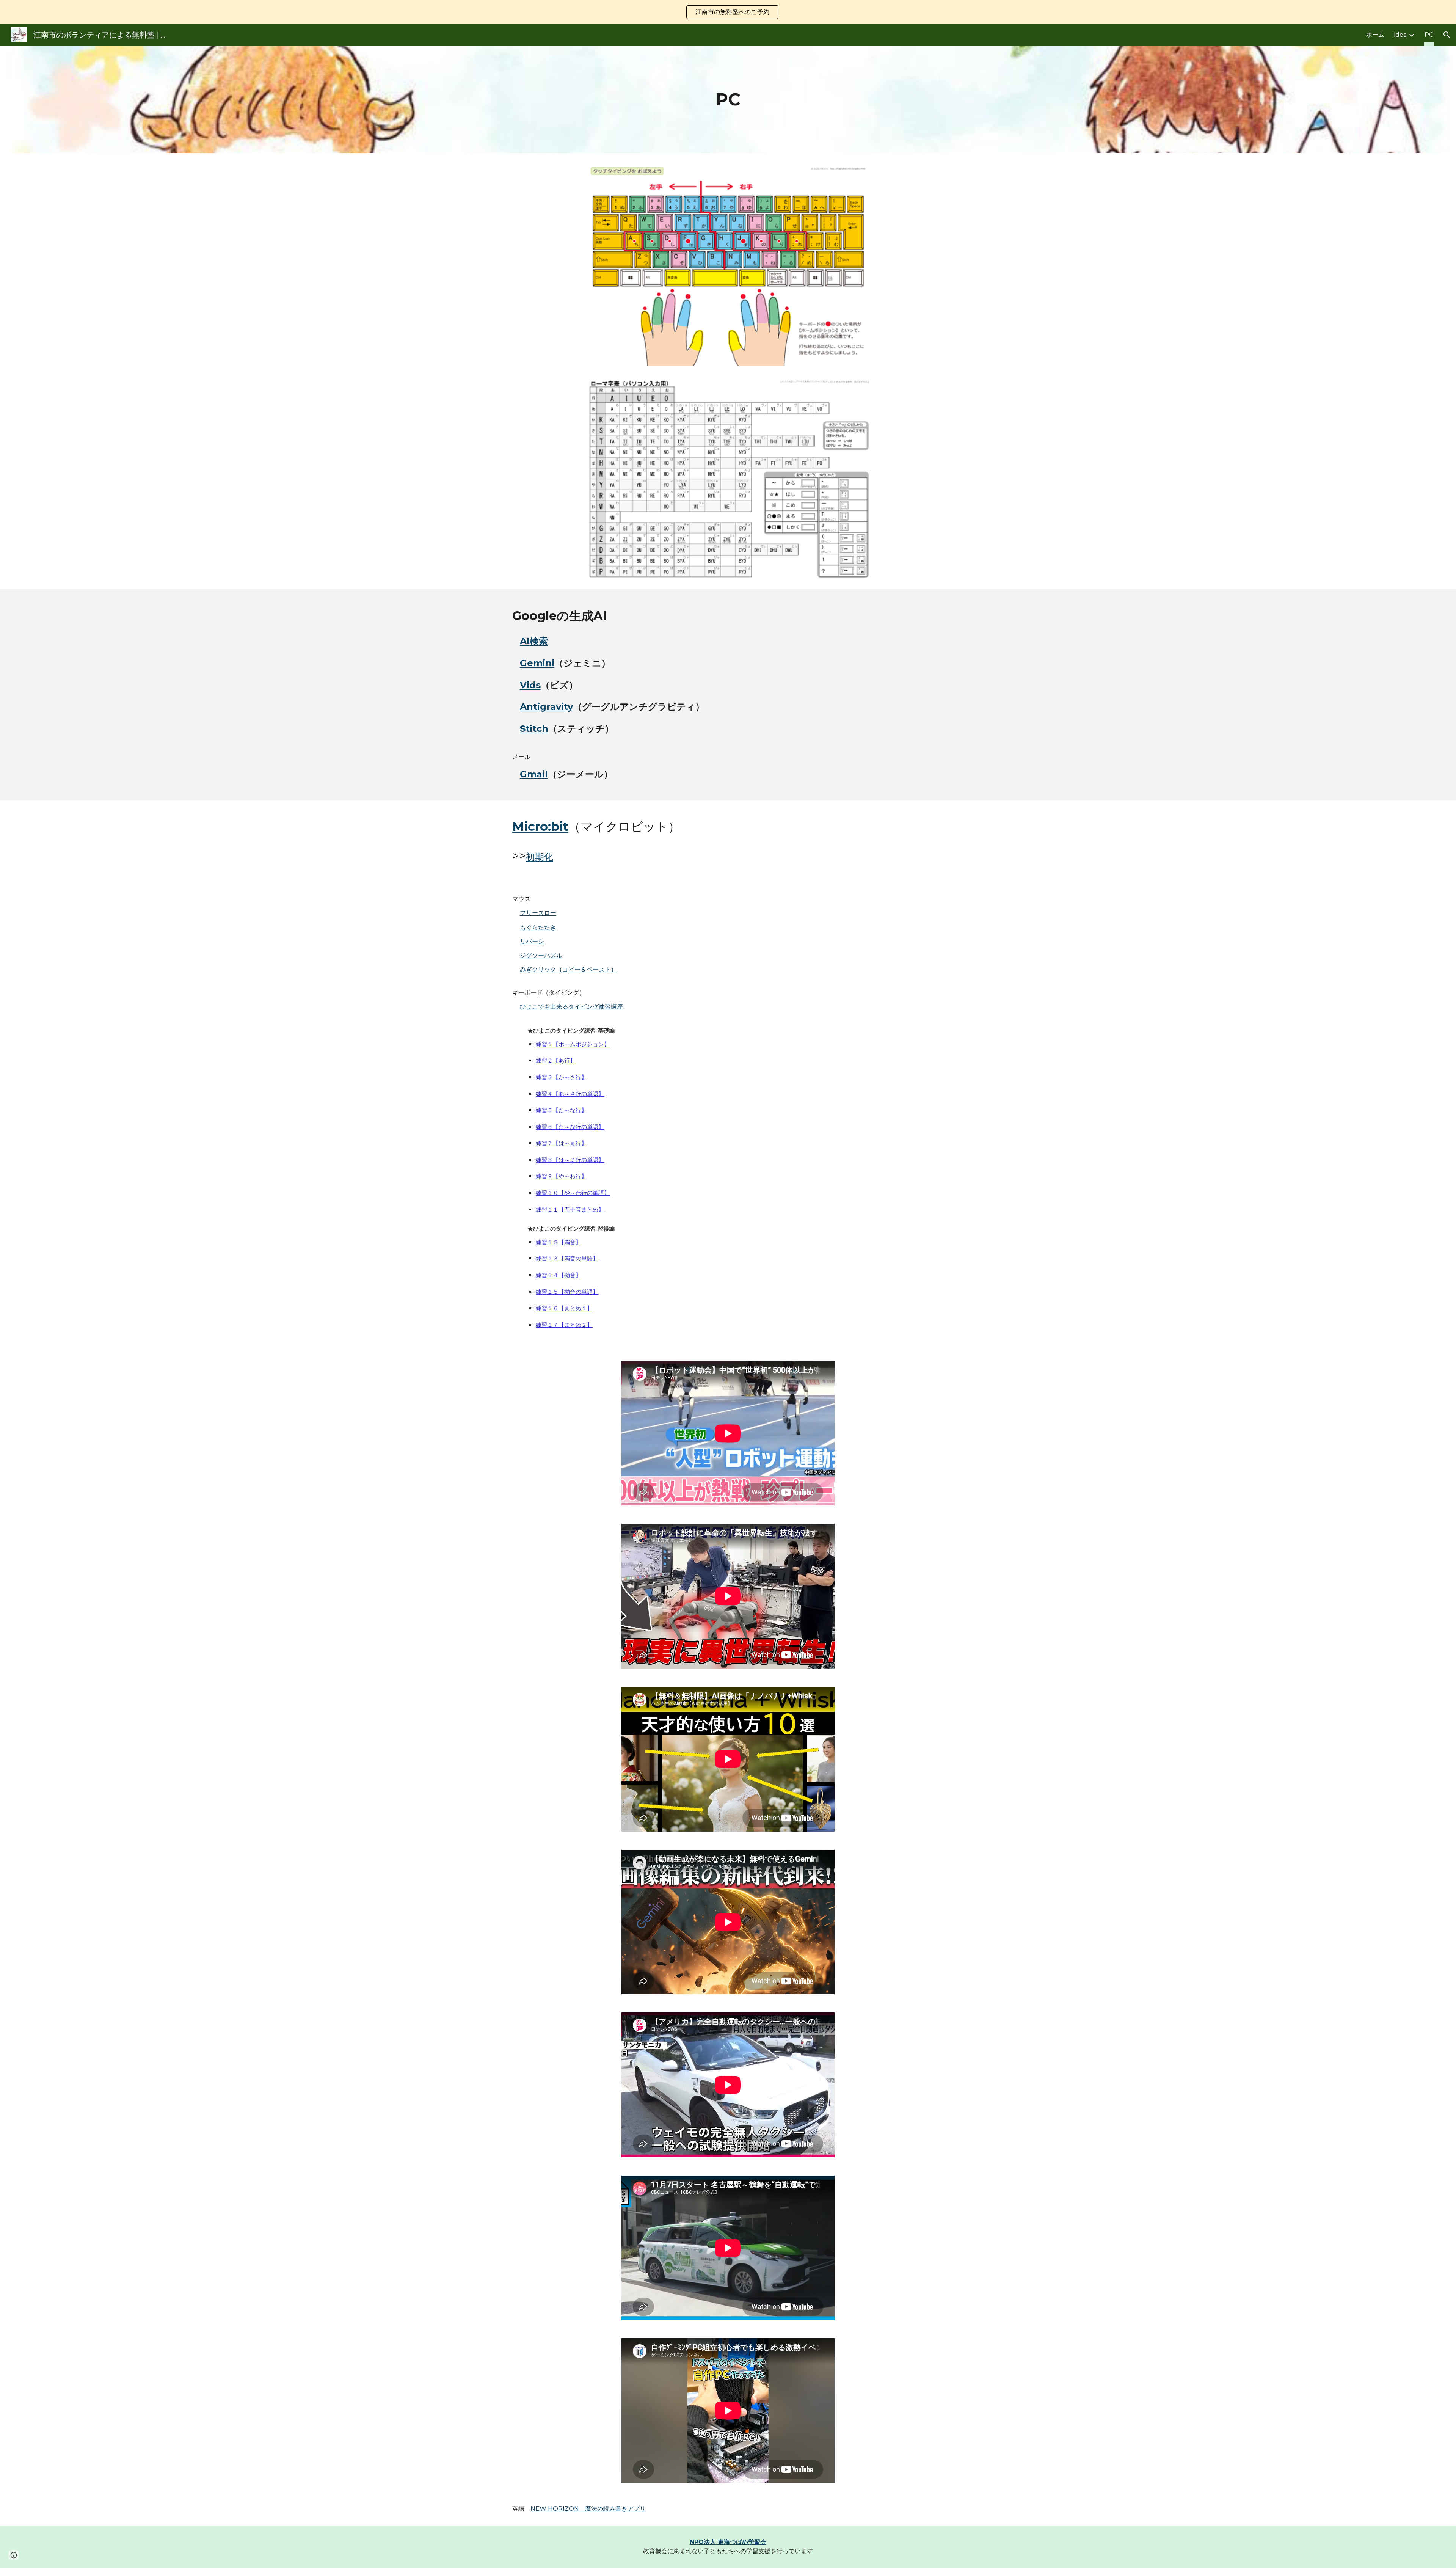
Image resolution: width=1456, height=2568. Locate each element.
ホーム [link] (1375, 35)
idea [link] (1400, 35)
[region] (728, 12)
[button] (1447, 35)
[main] (728, 100)
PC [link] (1429, 35)
